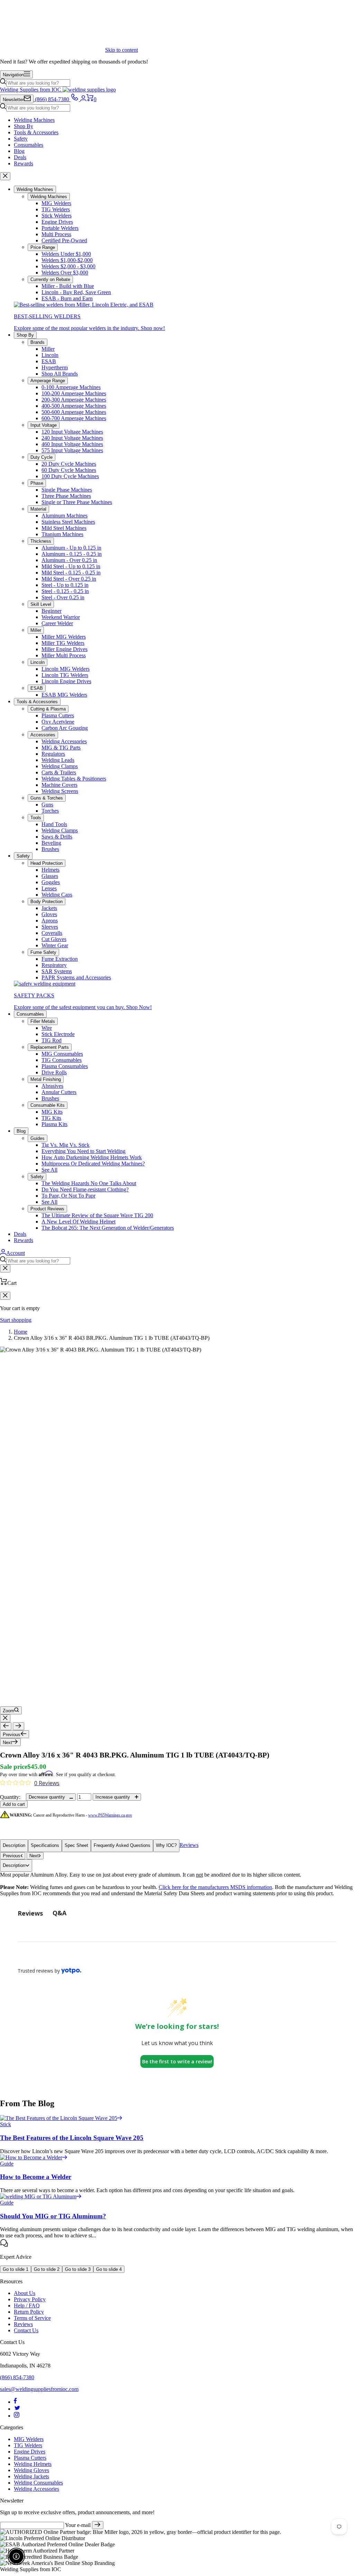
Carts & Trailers (59, 772)
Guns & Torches (47, 798)
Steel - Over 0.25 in (63, 597)
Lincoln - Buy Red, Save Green (76, 292)
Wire (47, 1028)
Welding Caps (57, 895)
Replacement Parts (50, 1047)
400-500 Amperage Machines (74, 406)
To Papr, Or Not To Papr (68, 1196)
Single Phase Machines (67, 490)
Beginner (52, 611)
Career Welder (57, 623)
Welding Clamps (60, 766)
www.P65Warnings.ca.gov (110, 1815)
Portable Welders (60, 228)
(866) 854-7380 (17, 2377)
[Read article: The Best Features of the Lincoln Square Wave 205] (61, 2118)
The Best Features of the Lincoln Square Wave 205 (72, 2138)
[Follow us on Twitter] (17, 2409)
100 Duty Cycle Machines (70, 476)
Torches (50, 811)
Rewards (24, 163)
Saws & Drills (57, 837)
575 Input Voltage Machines (72, 450)
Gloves (49, 914)
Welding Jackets (31, 2476)
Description (14, 1845)
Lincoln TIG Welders (65, 675)
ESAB (49, 361)
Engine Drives (57, 222)
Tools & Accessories (36, 132)
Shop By (24, 126)
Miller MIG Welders (64, 637)
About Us (25, 2293)
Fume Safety (43, 952)
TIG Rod (52, 1040)
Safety (21, 139)
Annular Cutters (59, 1092)
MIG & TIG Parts (61, 748)
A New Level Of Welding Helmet (78, 1222)
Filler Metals (43, 1021)
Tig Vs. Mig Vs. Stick (66, 1145)
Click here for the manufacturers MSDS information (215, 1887)
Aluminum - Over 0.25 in (69, 560)
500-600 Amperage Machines (74, 412)
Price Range (43, 247)
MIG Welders (56, 203)
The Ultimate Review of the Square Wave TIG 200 (97, 1215)
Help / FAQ (27, 2306)
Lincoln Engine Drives (66, 681)
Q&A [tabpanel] (59, 1913)
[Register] (98, 2525)
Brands (38, 342)
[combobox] (38, 83)
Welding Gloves (31, 2470)
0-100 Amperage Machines (71, 387)
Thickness (41, 541)
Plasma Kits (54, 1124)
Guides (38, 1138)
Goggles (51, 882)
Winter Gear (55, 945)
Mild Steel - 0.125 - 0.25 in (71, 573)
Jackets (49, 908)
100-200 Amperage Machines (74, 393)
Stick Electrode (58, 1034)
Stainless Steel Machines (68, 522)
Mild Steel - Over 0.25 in (69, 579)
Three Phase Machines (66, 496)
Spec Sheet (76, 1845)
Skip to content (122, 50)
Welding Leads (58, 760)
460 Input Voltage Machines (72, 444)
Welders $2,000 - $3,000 (68, 266)
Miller (48, 349)
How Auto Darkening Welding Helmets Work (92, 1157)
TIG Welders (56, 209)
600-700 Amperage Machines (74, 418)
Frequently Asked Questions (122, 1845)
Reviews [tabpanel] (30, 1913)
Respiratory (54, 965)
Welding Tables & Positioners (74, 779)
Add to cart (14, 1804)
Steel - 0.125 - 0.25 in (65, 591)
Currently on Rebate (50, 279)
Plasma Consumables (65, 1066)
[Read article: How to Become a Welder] (34, 2157)
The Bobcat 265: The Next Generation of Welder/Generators (108, 1228)
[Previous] (6, 1726)
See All (49, 1170)
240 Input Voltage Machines (72, 438)
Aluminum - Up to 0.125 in (71, 548)
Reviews (189, 1845)
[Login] (83, 99)
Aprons (50, 921)
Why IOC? (166, 1845)
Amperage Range (48, 381)
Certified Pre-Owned (64, 240)
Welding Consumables (38, 2483)
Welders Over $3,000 (65, 273)
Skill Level (41, 604)
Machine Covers (59, 785)
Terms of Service (32, 2318)
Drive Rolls (54, 1072)
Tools (36, 818)
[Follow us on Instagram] (17, 2416)
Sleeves (50, 927)
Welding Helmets (33, 2464)
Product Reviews (47, 1209)
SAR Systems (57, 971)
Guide (7, 2164)
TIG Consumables (62, 1060)
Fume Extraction (60, 959)
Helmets (50, 870)
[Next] (18, 1726)
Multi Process (56, 234)
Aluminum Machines (64, 516)
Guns (47, 805)
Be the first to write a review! (177, 2061)
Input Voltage (44, 425)
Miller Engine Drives (64, 649)
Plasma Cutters (58, 715)
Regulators (53, 754)
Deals (20, 157)
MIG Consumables (62, 1054)
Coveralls (52, 933)
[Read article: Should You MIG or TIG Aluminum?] (41, 2196)
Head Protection (46, 863)
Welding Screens (60, 791)
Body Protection (46, 902)
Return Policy (29, 2312)
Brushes (50, 849)
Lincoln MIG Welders (66, 669)
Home (21, 1332)
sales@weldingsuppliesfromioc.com (39, 2389)
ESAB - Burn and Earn (67, 298)
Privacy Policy (30, 2299)
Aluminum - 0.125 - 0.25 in (72, 554)
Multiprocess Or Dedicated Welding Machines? (93, 1164)
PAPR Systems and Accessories (76, 977)
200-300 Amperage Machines (74, 400)
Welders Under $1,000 (66, 254)
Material (38, 509)
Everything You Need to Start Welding (83, 1151)
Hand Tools (54, 824)
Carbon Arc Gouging (65, 728)
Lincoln (50, 355)
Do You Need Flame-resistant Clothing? (85, 1189)
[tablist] (177, 1913)
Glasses (50, 876)
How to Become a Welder (36, 2177)
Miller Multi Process (64, 655)
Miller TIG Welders (63, 643)
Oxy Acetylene (58, 722)
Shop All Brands (60, 374)
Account (16, 1253)
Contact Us (26, 2330)
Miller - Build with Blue (68, 286)
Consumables (29, 145)
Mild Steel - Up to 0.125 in (71, 566)
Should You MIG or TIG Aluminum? (53, 2216)
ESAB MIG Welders (64, 695)
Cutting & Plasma (48, 709)
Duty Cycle (41, 457)
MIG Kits (52, 1112)
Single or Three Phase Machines (77, 502)
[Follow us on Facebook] (15, 2402)
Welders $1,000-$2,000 (67, 260)
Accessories (43, 735)
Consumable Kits (48, 1105)
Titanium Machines (62, 534)
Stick (6, 2124)
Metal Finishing (46, 1079)
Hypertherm (55, 367)
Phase (37, 483)
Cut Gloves (54, 939)
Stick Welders (57, 216)
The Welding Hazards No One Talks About (89, 1183)
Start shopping (16, 1320)
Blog (19, 151)
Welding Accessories (64, 741)
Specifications (45, 1845)
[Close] (5, 176)
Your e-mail (78, 2525)
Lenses (49, 888)
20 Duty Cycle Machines (69, 464)
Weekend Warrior (61, 617)
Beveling (51, 843)
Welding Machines (34, 120)
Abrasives (52, 1086)
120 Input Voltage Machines (72, 432)
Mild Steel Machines (64, 528)
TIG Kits (51, 1118)
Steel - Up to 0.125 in (65, 585)
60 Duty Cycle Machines (69, 470)
